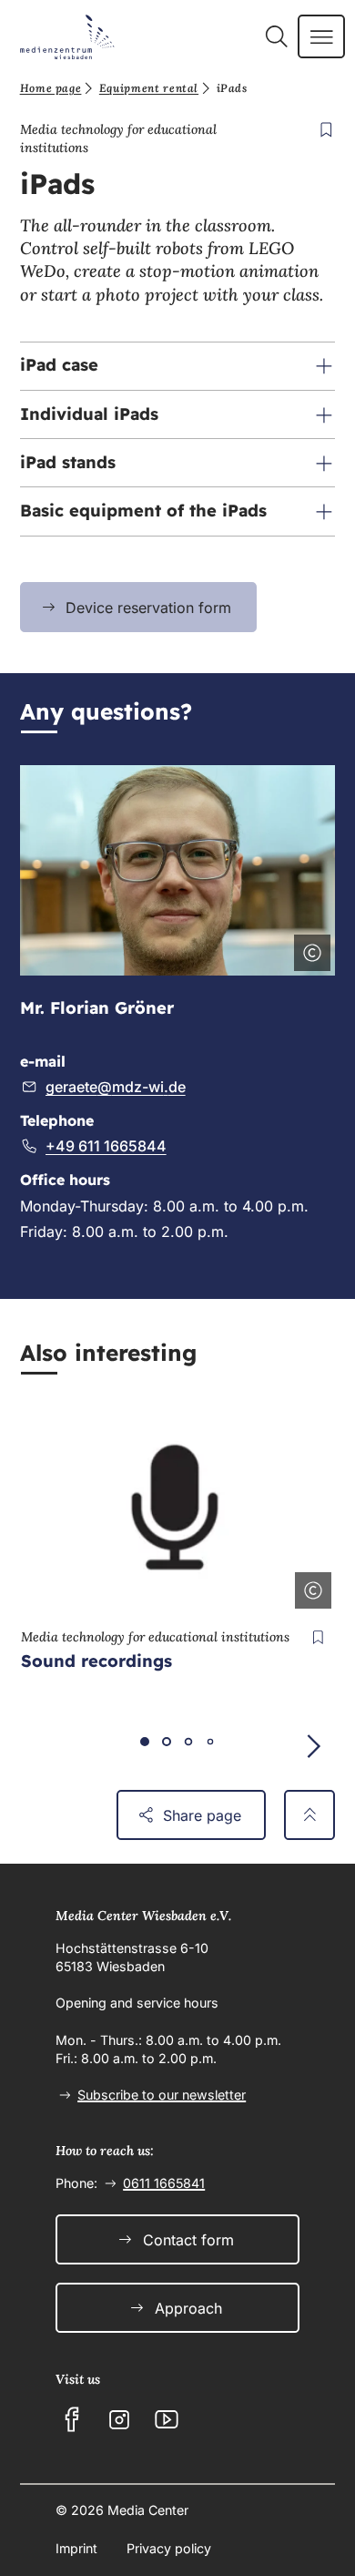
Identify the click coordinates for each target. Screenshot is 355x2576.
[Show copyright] (309, 949)
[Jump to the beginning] (310, 1815)
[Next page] (313, 1746)
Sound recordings (96, 1661)
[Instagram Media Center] (119, 2419)
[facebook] (72, 2419)
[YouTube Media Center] (167, 2419)
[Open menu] (322, 36)
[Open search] (276, 36)
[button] (178, 366)
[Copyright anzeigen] (309, 1587)
